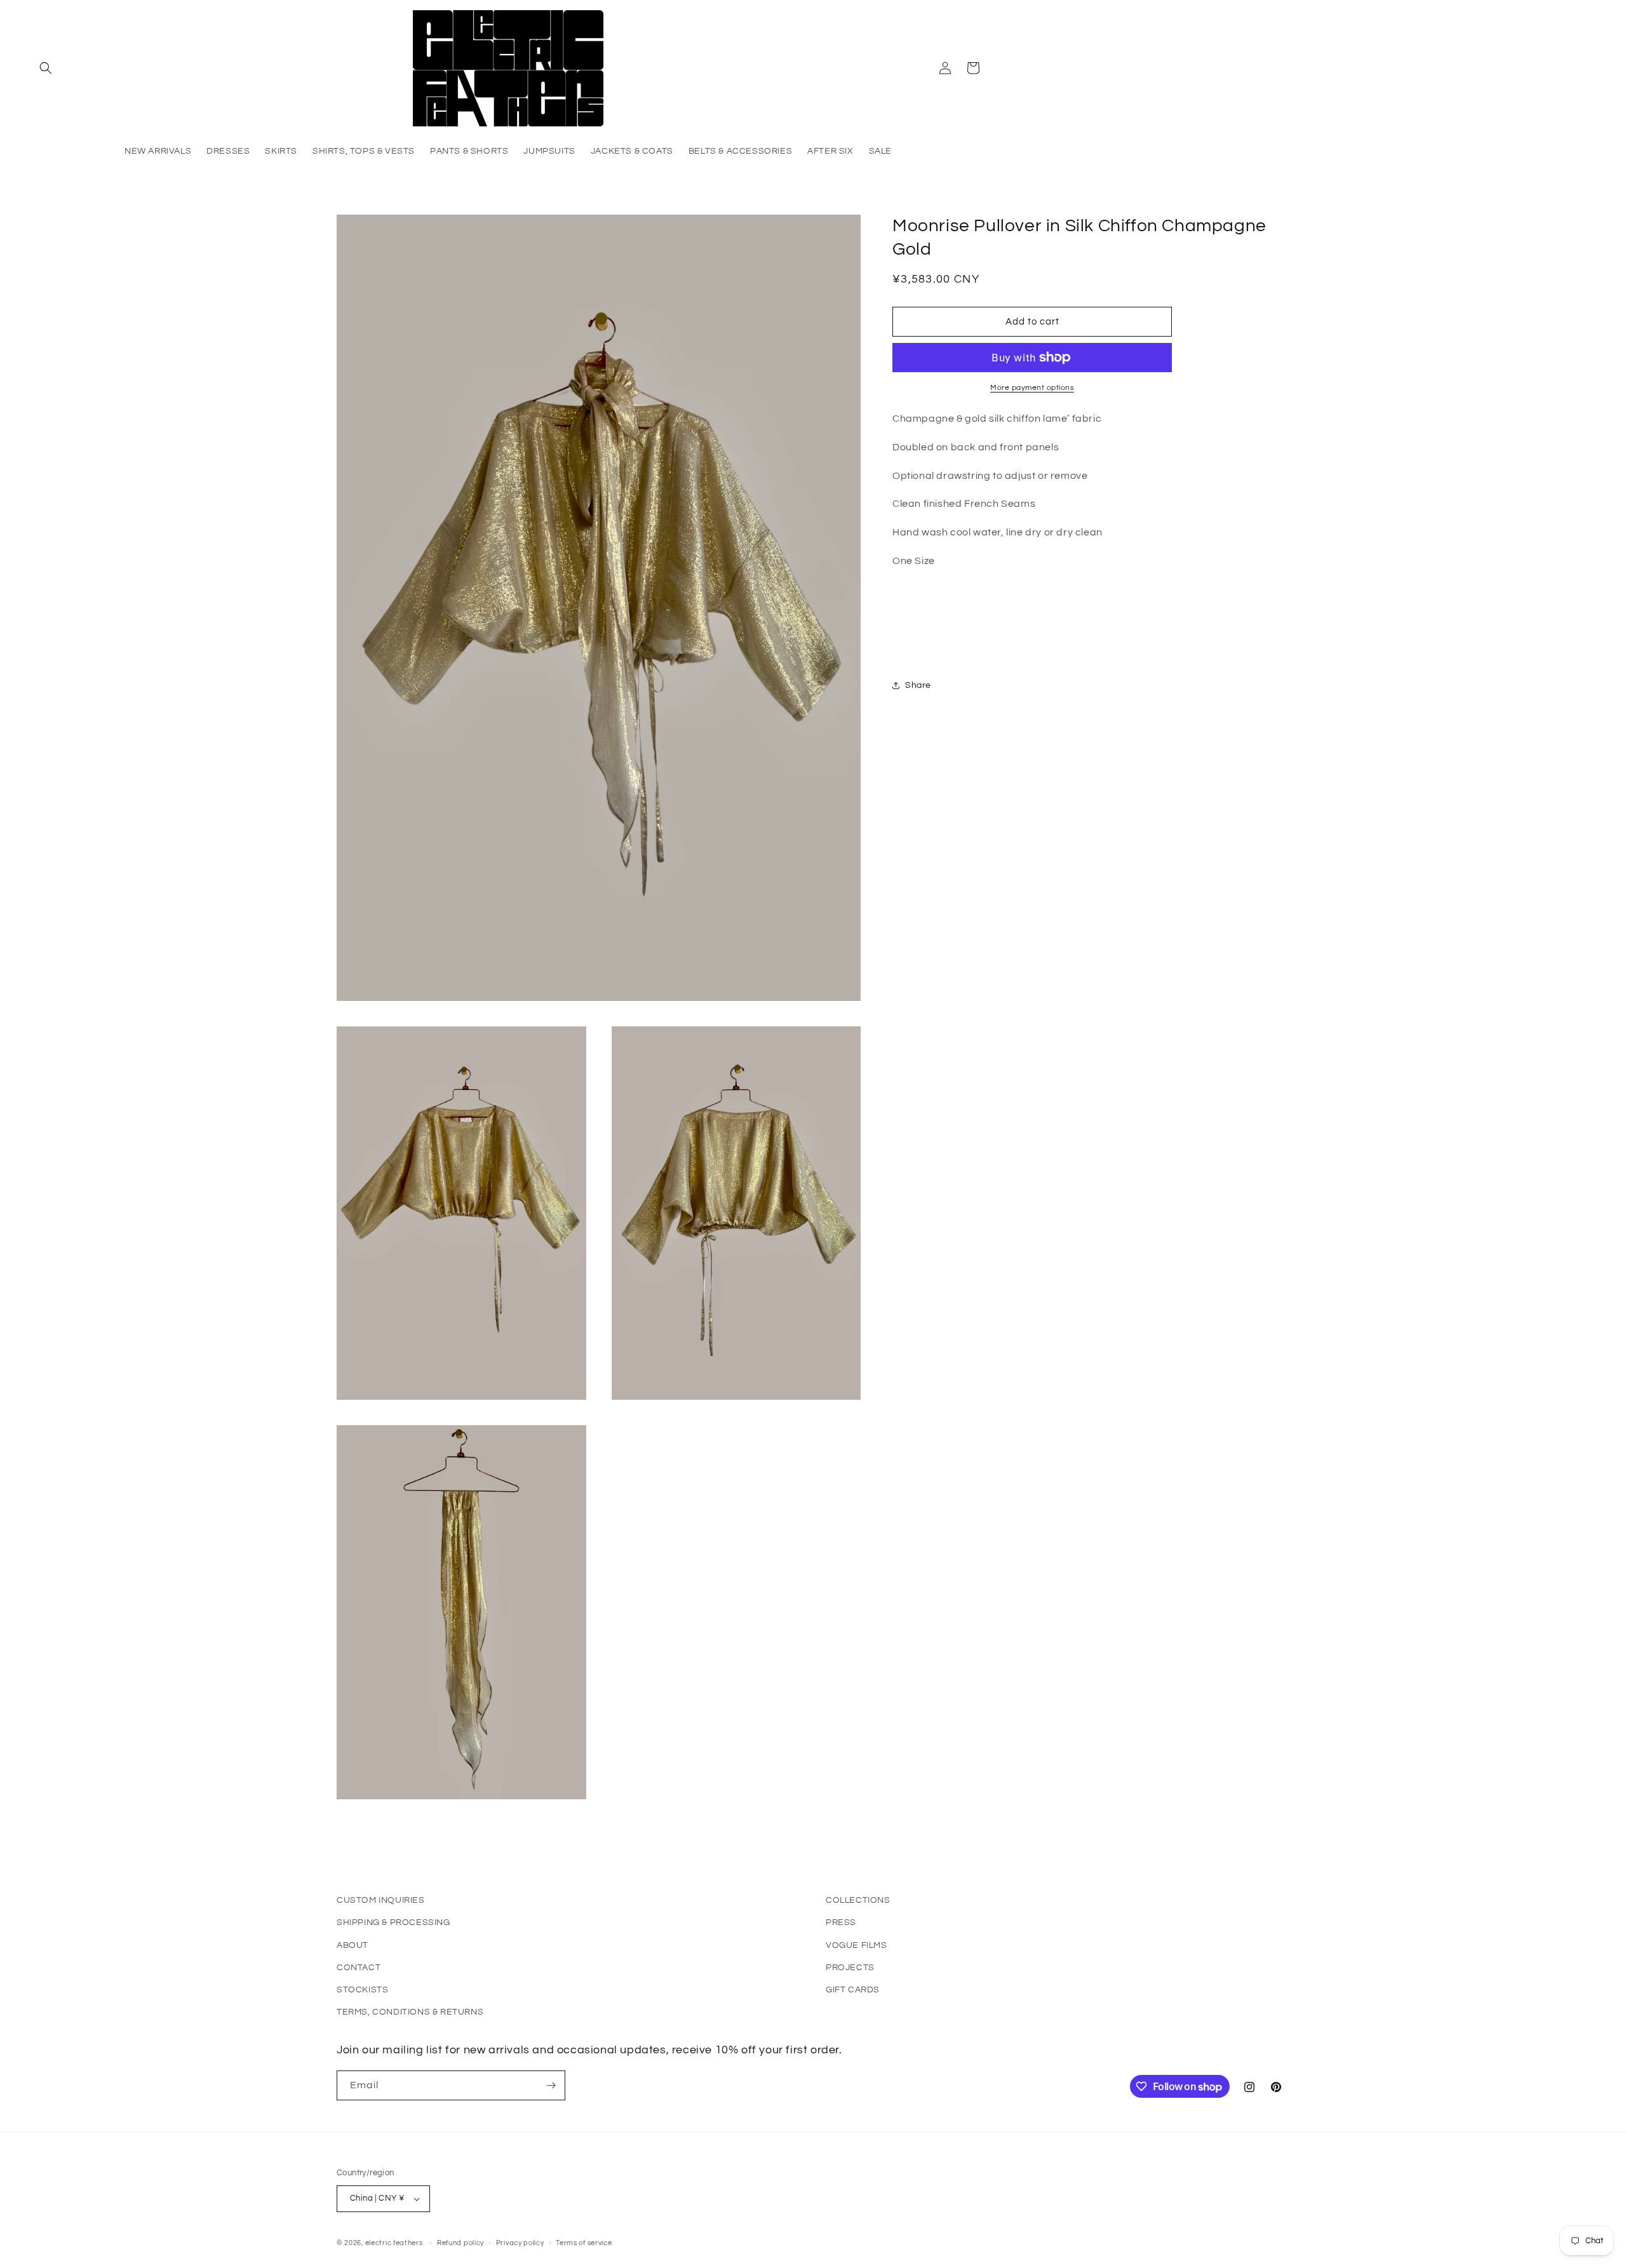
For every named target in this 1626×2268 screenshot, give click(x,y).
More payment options (1032, 388)
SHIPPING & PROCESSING (393, 1922)
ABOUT (353, 1945)
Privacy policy (520, 2243)
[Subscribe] (551, 2085)
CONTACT (359, 1968)
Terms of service (584, 2243)
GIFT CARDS (853, 1990)
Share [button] (918, 685)
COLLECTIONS (858, 1900)
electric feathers (394, 2243)
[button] (46, 68)
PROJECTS (850, 1968)
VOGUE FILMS (857, 1945)
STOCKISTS (362, 1990)
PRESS (841, 1922)
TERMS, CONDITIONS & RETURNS (410, 2012)
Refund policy (460, 2243)
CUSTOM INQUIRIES (381, 1900)
